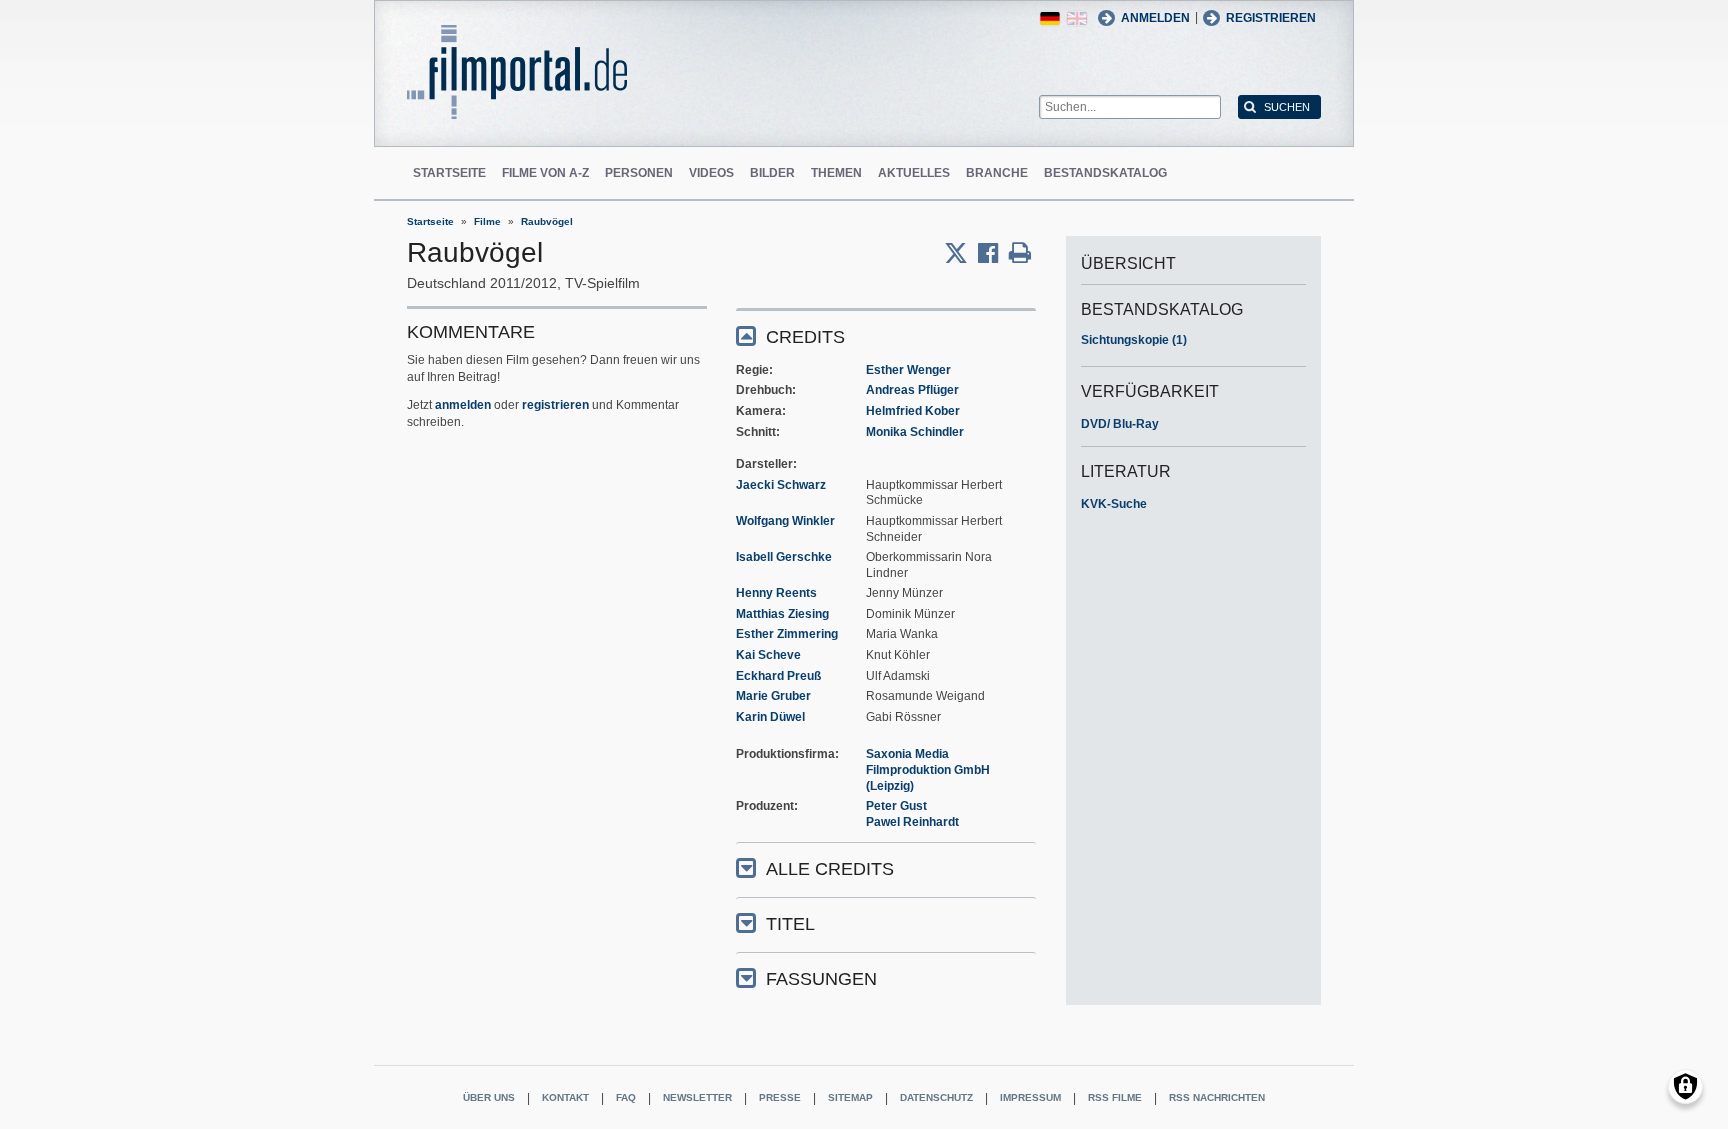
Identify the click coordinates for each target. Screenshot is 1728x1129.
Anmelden (1155, 18)
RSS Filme (1115, 1097)
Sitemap (850, 1097)
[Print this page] (1020, 253)
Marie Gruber (773, 696)
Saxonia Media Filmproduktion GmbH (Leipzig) (928, 769)
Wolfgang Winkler (785, 521)
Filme (487, 221)
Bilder (772, 173)
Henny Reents (776, 593)
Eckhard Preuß (778, 676)
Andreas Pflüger (912, 390)
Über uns (489, 1097)
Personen (639, 173)
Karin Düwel (770, 717)
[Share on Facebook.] (993, 253)
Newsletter (697, 1097)
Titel (790, 924)
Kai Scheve (768, 655)
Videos (711, 173)
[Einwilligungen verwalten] (1685, 1086)
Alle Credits (830, 869)
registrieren (555, 405)
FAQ (626, 1097)
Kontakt (565, 1097)
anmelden (463, 405)
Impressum (1030, 1097)
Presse (780, 1097)
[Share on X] (961, 253)
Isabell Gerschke (784, 557)
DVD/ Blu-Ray (1120, 424)
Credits (805, 337)
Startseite (449, 173)
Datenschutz (936, 1097)
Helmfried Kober (913, 411)
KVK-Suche (1114, 504)
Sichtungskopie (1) (1134, 340)
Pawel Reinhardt (912, 822)
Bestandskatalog (1105, 173)
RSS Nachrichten (1217, 1097)
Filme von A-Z (545, 173)
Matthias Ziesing (782, 614)
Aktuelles (914, 173)
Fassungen (821, 979)
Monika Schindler (915, 432)
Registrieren (1271, 18)
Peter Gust (896, 806)
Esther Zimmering (787, 634)
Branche (997, 173)
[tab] (886, 335)
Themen (836, 173)
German (1050, 18)
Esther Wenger (908, 370)
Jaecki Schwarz (781, 485)
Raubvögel (547, 221)
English (1077, 18)
